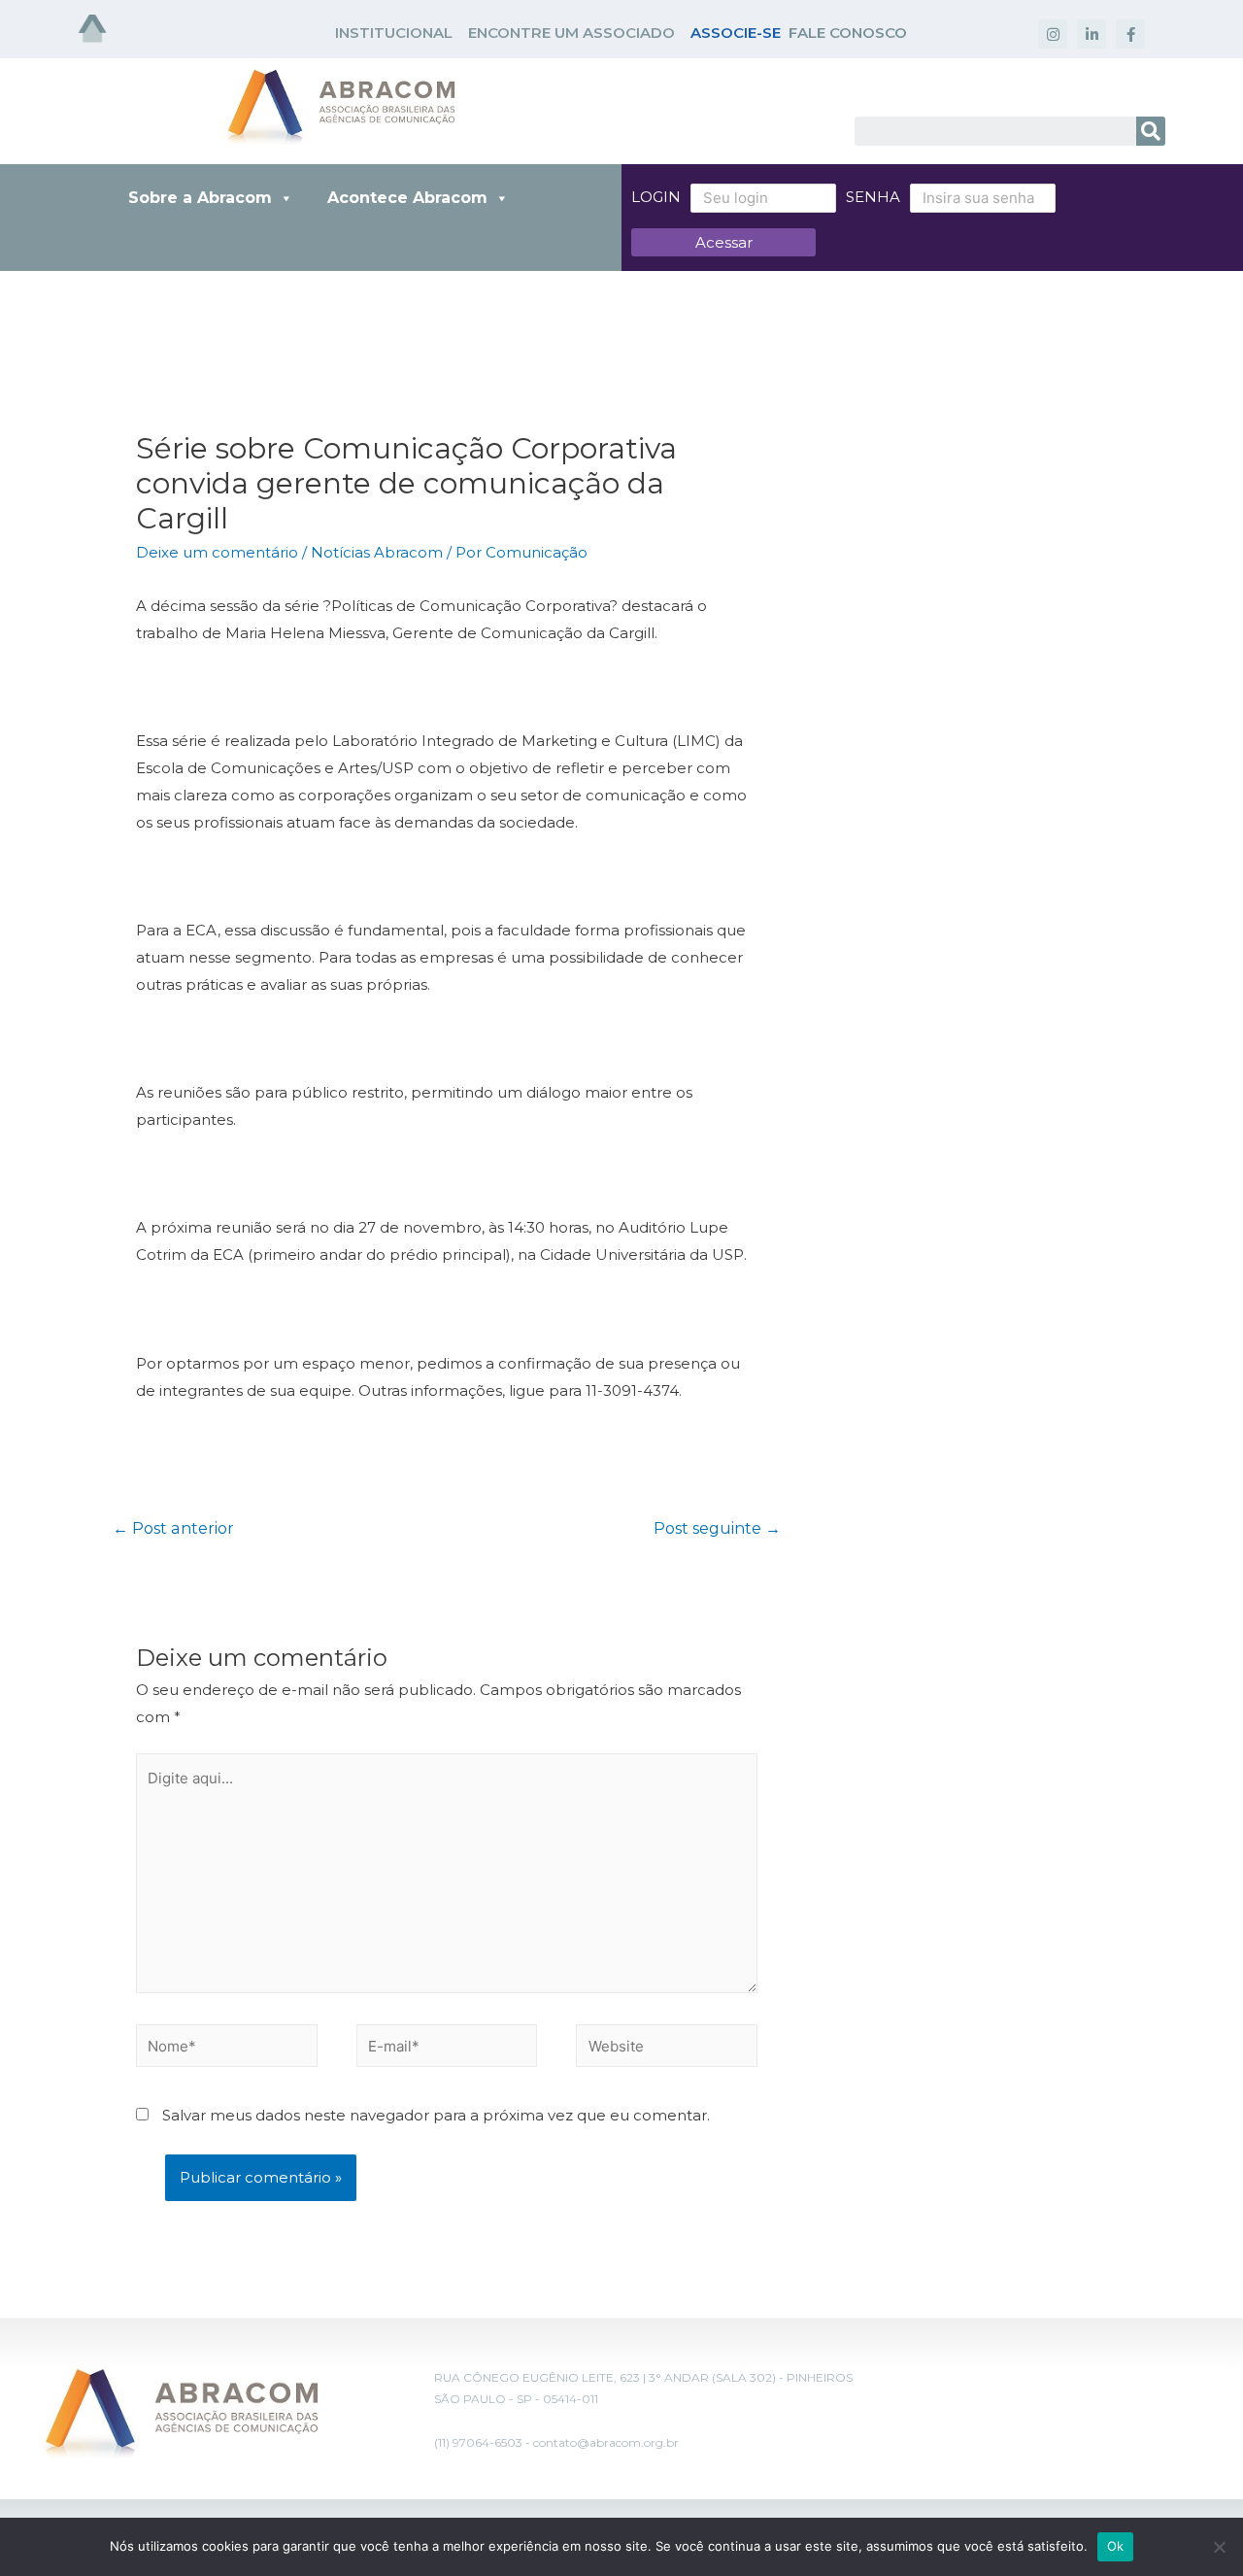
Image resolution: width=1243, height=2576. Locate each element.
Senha (873, 197)
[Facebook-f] (1130, 34)
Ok (1116, 2546)
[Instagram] (1053, 34)
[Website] (667, 2049)
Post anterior (173, 1528)
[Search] (1151, 131)
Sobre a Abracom (200, 198)
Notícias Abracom (377, 552)
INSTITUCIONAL (394, 33)
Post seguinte (717, 1528)
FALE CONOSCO (848, 33)
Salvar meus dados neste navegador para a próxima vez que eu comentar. (436, 2115)
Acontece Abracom (407, 198)
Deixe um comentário (217, 552)
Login (656, 197)
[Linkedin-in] (1092, 34)
